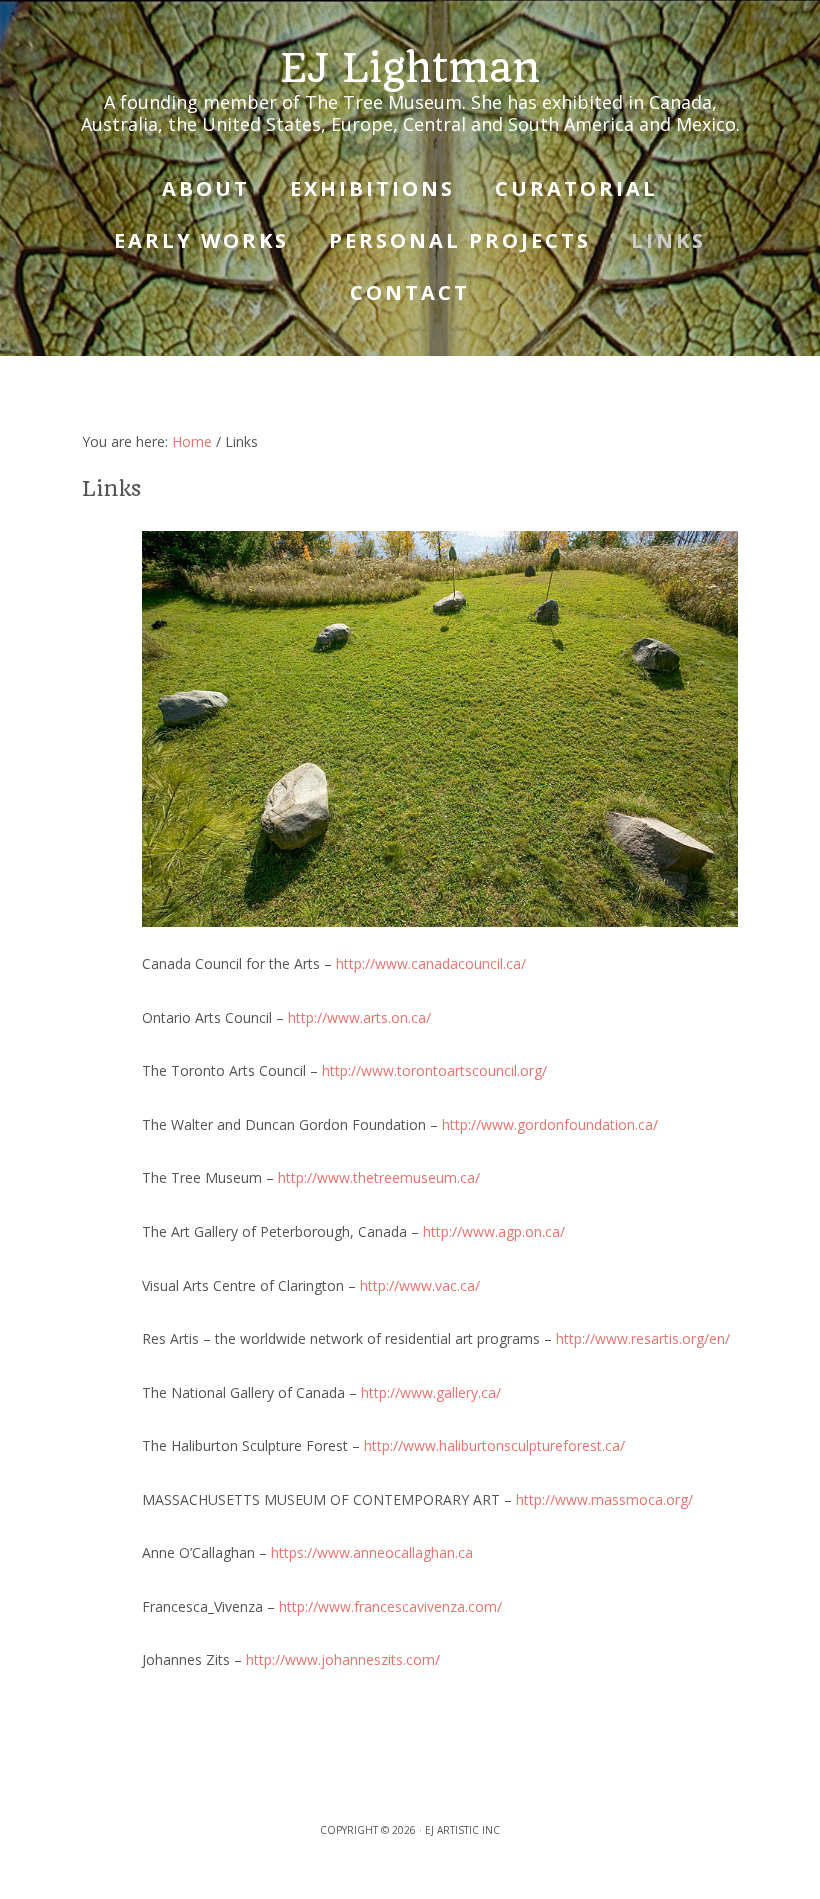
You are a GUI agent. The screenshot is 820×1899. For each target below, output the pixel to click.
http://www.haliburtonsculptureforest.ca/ (494, 1445)
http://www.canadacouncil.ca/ (431, 963)
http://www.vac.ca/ (420, 1285)
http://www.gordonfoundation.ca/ (550, 1124)
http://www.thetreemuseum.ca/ (379, 1177)
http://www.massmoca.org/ (604, 1499)
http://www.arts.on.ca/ (359, 1017)
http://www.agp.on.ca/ (494, 1231)
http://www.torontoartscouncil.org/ (434, 1070)
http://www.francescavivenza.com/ (390, 1606)
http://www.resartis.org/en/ (643, 1338)
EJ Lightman (410, 68)
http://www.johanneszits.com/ (343, 1659)
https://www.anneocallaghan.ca (372, 1552)
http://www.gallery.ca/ (431, 1392)
